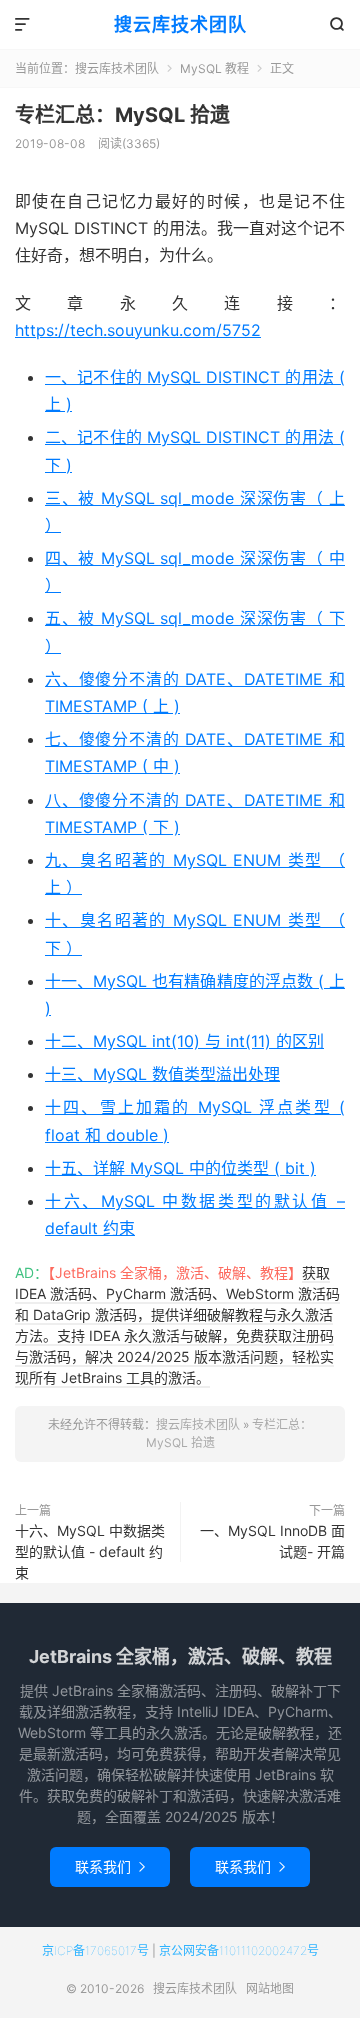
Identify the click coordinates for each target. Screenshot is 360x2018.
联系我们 (110, 1866)
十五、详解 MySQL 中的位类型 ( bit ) (180, 1168)
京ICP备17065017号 (95, 1950)
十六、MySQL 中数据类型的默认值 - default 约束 (90, 1551)
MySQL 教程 (214, 68)
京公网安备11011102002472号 (239, 1950)
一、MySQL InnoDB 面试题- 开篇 (272, 1541)
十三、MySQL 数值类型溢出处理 (162, 1074)
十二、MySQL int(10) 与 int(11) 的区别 (184, 1041)
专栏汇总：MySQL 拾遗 (122, 115)
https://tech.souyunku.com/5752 (138, 330)
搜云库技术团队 (180, 24)
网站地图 (270, 1988)
